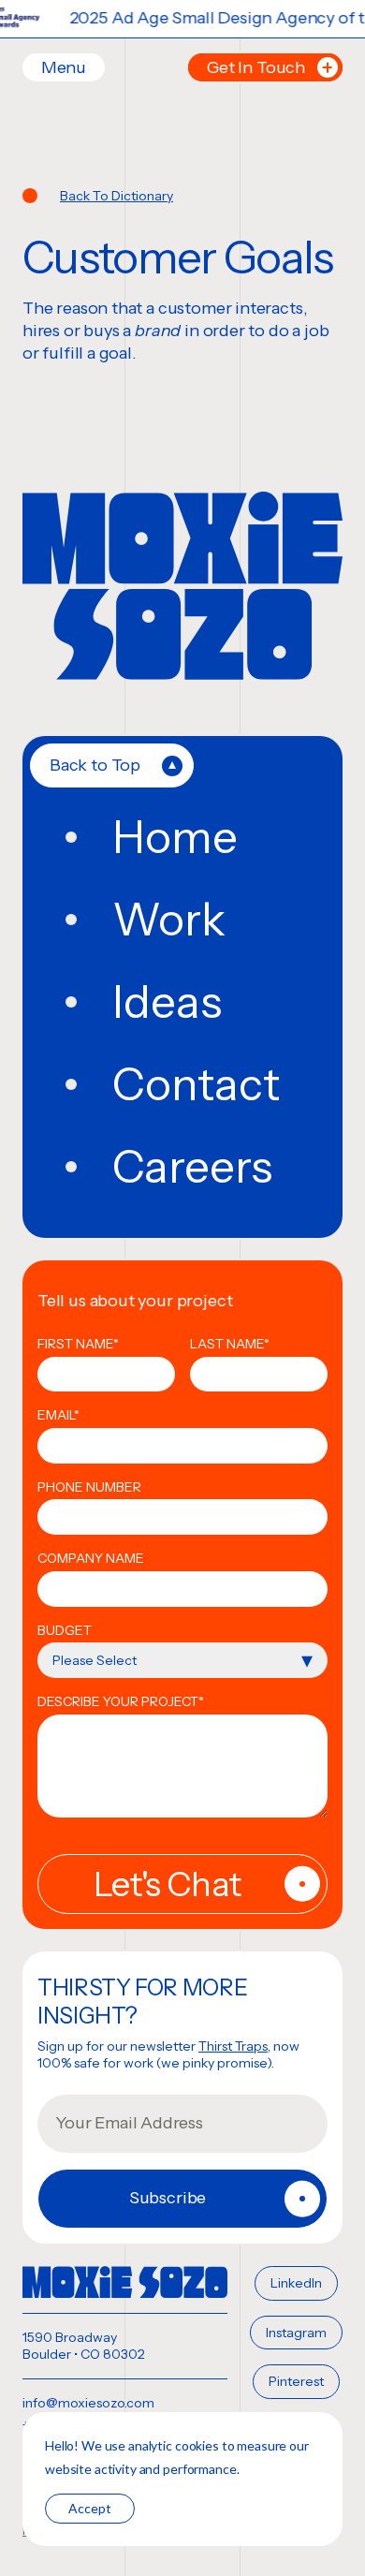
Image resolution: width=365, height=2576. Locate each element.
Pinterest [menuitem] (296, 2381)
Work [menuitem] (169, 920)
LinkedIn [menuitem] (296, 2283)
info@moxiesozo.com (88, 2403)
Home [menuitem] (175, 837)
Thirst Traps (233, 2046)
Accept (90, 2508)
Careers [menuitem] (192, 1167)
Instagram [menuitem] (296, 2333)
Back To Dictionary (117, 196)
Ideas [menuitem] (167, 1002)
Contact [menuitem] (196, 1084)
